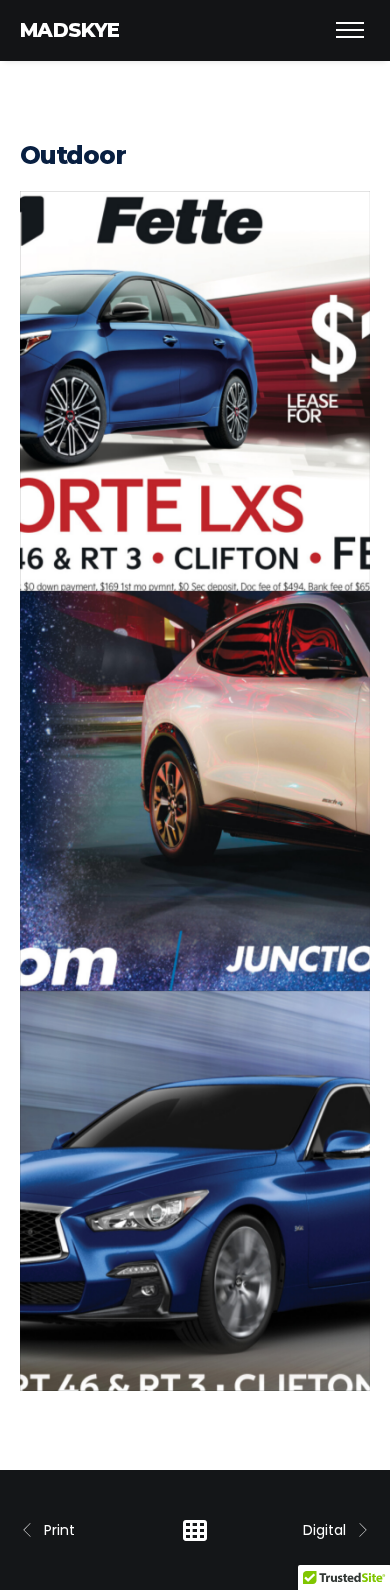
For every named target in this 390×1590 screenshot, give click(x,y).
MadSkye (70, 30)
